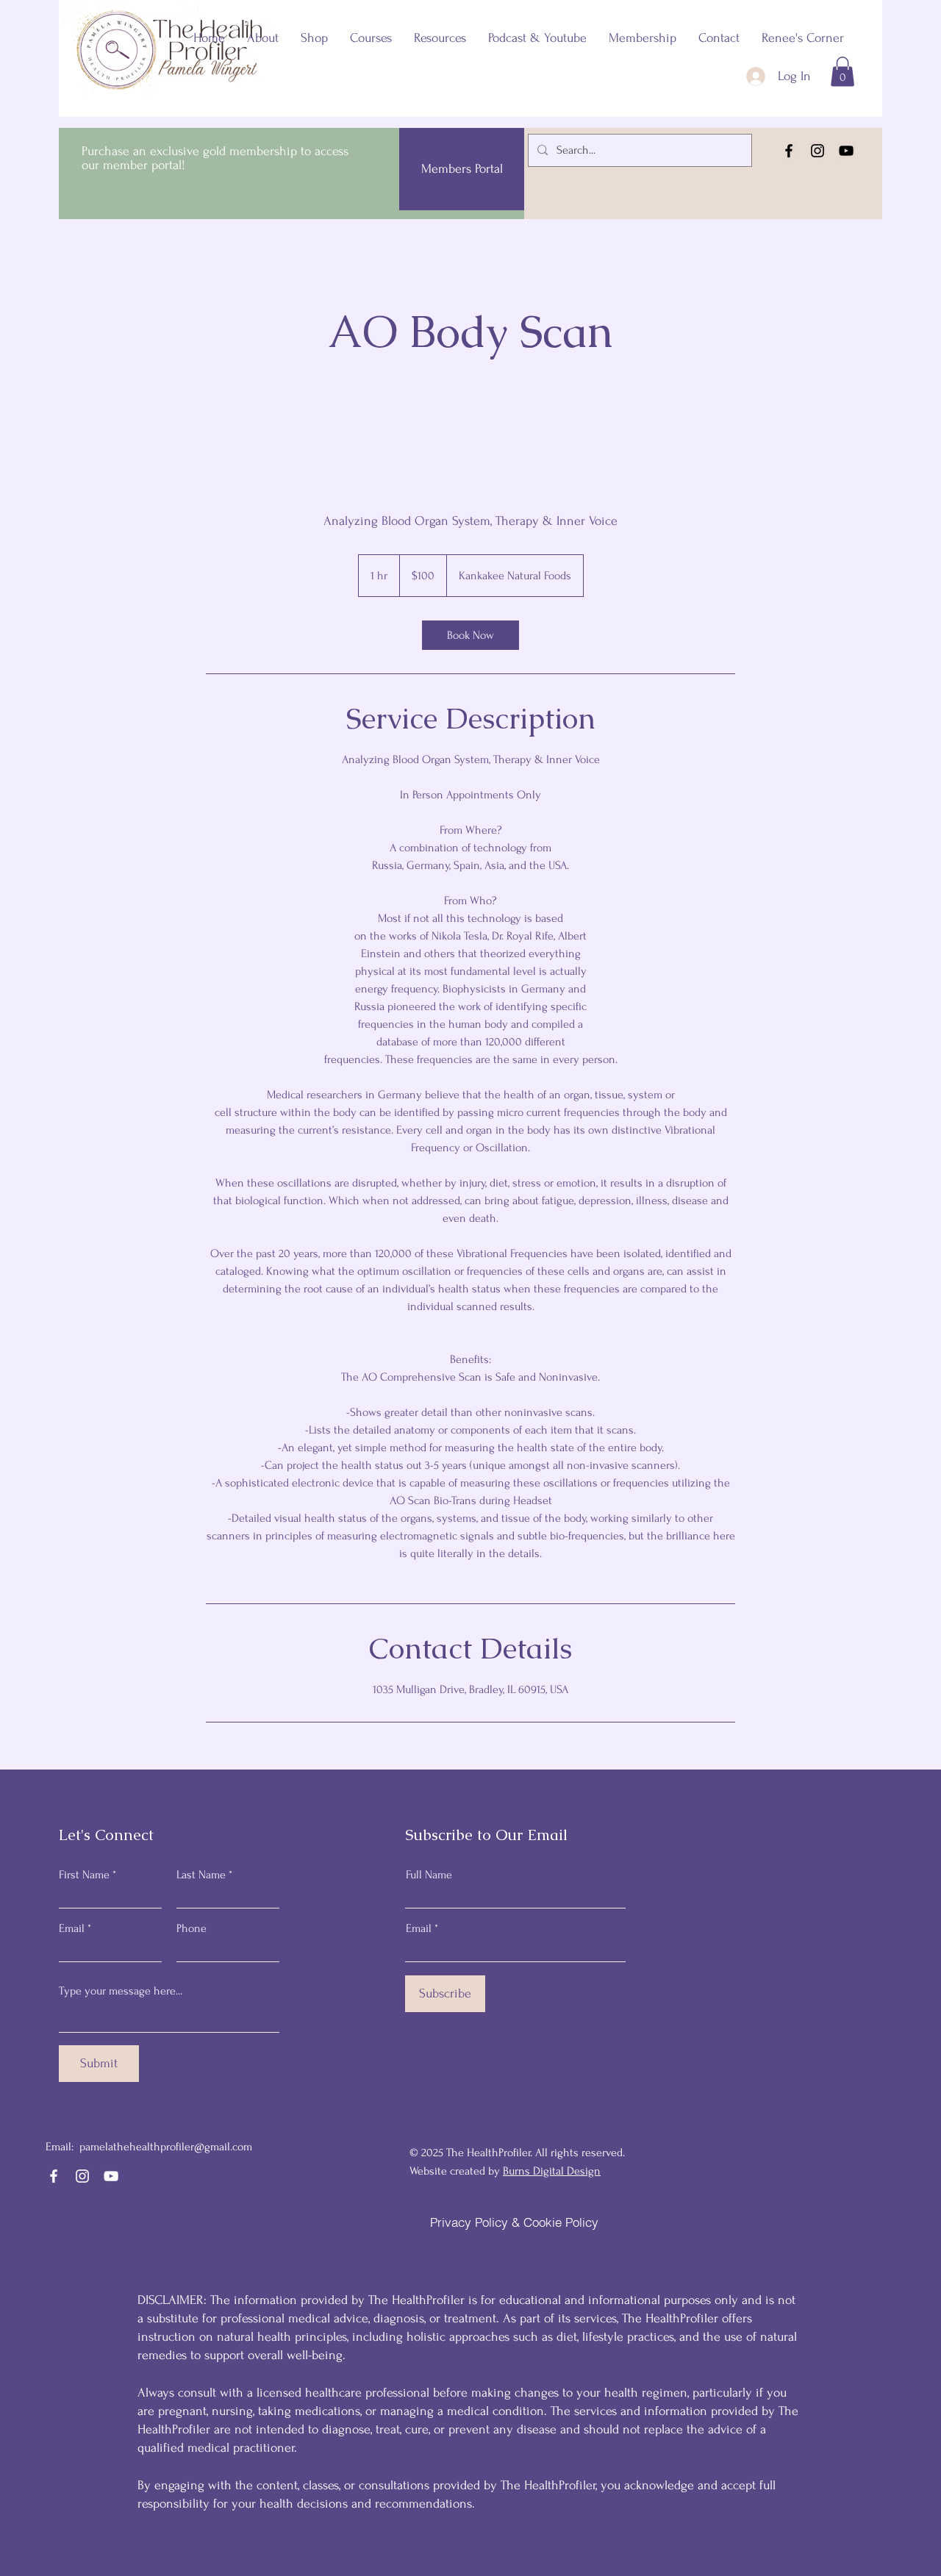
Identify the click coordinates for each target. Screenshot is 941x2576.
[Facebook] (789, 151)
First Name (84, 1875)
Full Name (429, 1875)
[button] (842, 72)
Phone (192, 1928)
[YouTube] (846, 151)
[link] (470, 635)
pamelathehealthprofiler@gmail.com (166, 2147)
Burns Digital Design (552, 2171)
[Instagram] (817, 151)
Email (72, 1928)
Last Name (201, 1875)
